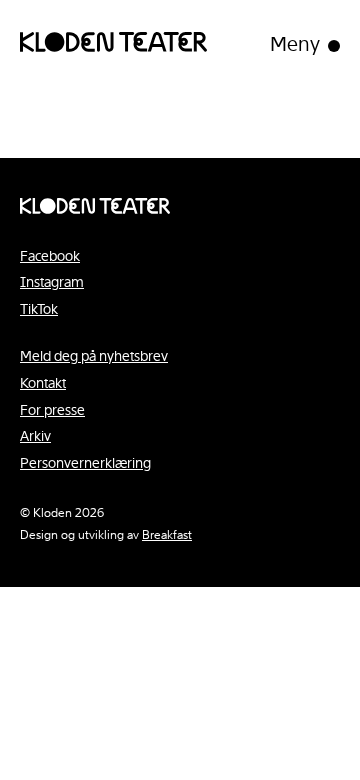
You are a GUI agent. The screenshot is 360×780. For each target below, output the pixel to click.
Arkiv (35, 436)
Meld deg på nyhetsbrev (94, 356)
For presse (52, 410)
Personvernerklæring (85, 463)
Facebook (50, 256)
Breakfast (167, 535)
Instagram (52, 282)
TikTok (39, 309)
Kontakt (43, 383)
